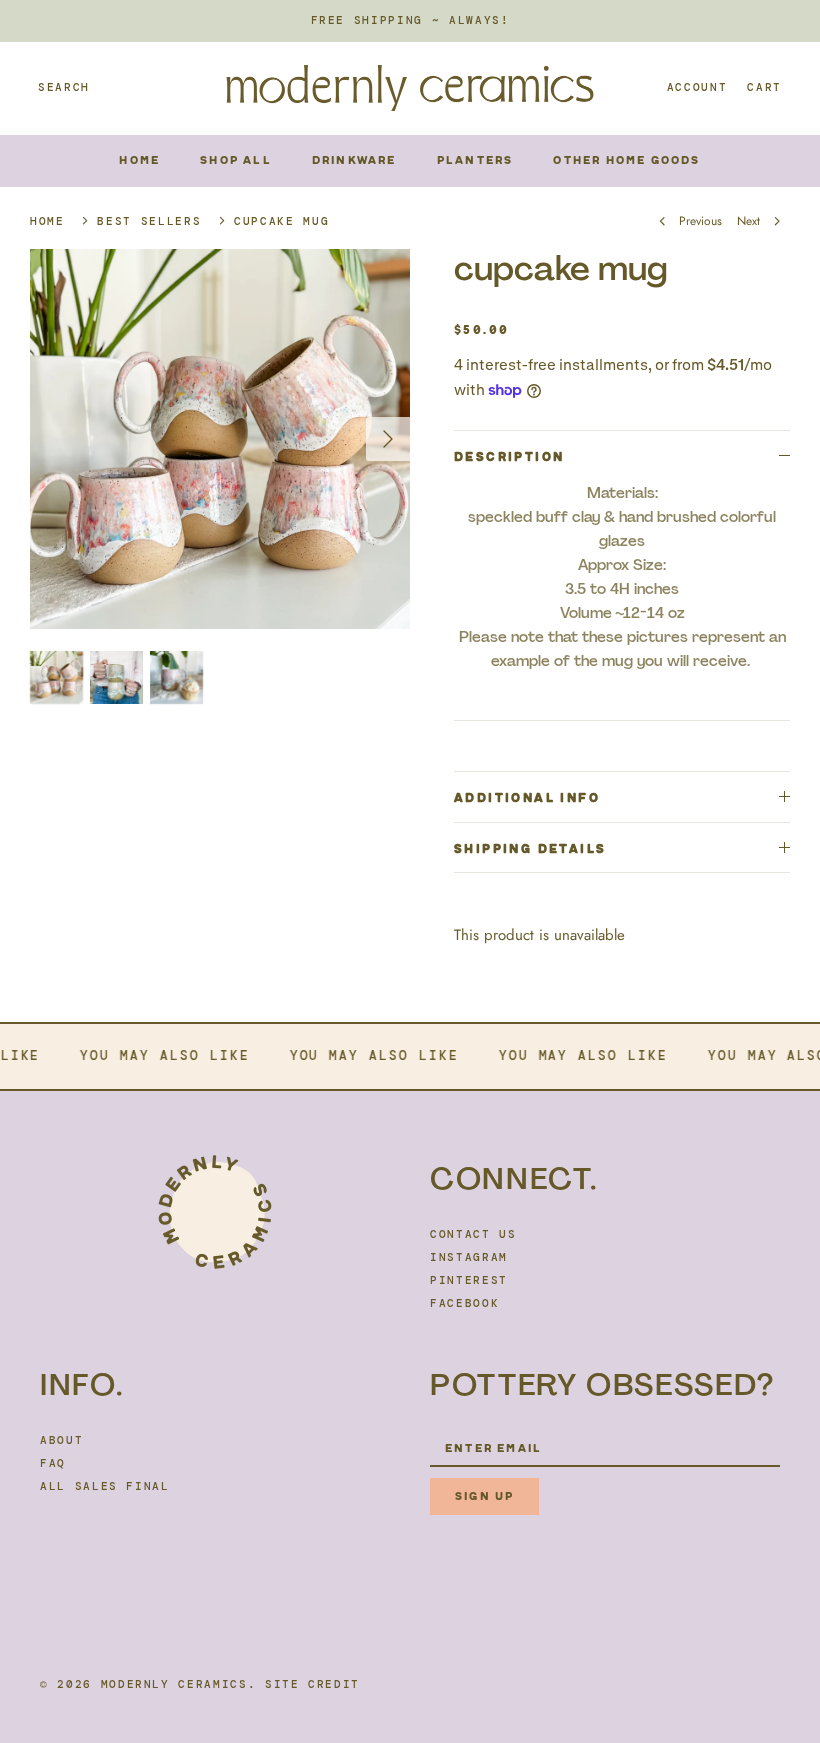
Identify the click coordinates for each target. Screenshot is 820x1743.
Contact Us (473, 1234)
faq (53, 1463)
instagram (469, 1257)
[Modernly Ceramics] (410, 88)
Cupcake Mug (281, 220)
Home (139, 160)
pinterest (469, 1280)
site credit (312, 1684)
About (61, 1440)
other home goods (626, 160)
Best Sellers (149, 220)
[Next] (388, 439)
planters (475, 160)
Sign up (484, 1496)
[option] (220, 439)
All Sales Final (105, 1486)
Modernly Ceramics (174, 1684)
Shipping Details (530, 849)
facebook (464, 1303)
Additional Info (527, 798)
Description (509, 457)
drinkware (354, 160)
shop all (236, 160)
